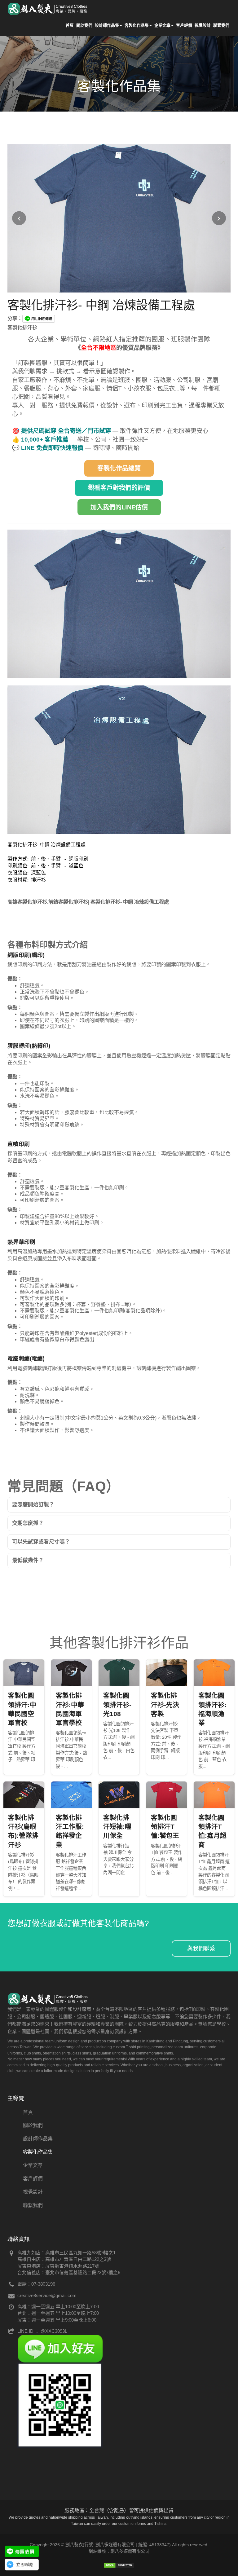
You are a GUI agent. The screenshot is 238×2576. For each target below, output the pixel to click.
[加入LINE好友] (60, 2348)
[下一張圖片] (219, 218)
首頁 (70, 25)
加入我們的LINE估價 (119, 507)
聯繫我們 (221, 25)
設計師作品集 (107, 25)
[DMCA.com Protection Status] (119, 2565)
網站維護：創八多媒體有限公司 (119, 2551)
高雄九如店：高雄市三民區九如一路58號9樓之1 (66, 2253)
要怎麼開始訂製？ (33, 1505)
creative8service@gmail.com (47, 2295)
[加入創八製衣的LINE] (60, 2405)
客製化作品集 (137, 25)
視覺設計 (203, 25)
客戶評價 (184, 25)
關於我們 (84, 25)
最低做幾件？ (28, 1560)
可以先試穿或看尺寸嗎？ (41, 1542)
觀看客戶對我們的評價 (119, 488)
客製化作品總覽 (119, 468)
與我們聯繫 (201, 1949)
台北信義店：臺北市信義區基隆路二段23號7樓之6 (69, 2272)
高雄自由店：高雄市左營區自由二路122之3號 (64, 2259)
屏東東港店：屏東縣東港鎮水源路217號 (58, 2266)
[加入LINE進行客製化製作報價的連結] (22, 2551)
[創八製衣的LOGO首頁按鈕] (48, 8)
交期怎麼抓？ (28, 1523)
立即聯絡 (25, 2565)
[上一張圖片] (19, 218)
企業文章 (162, 25)
